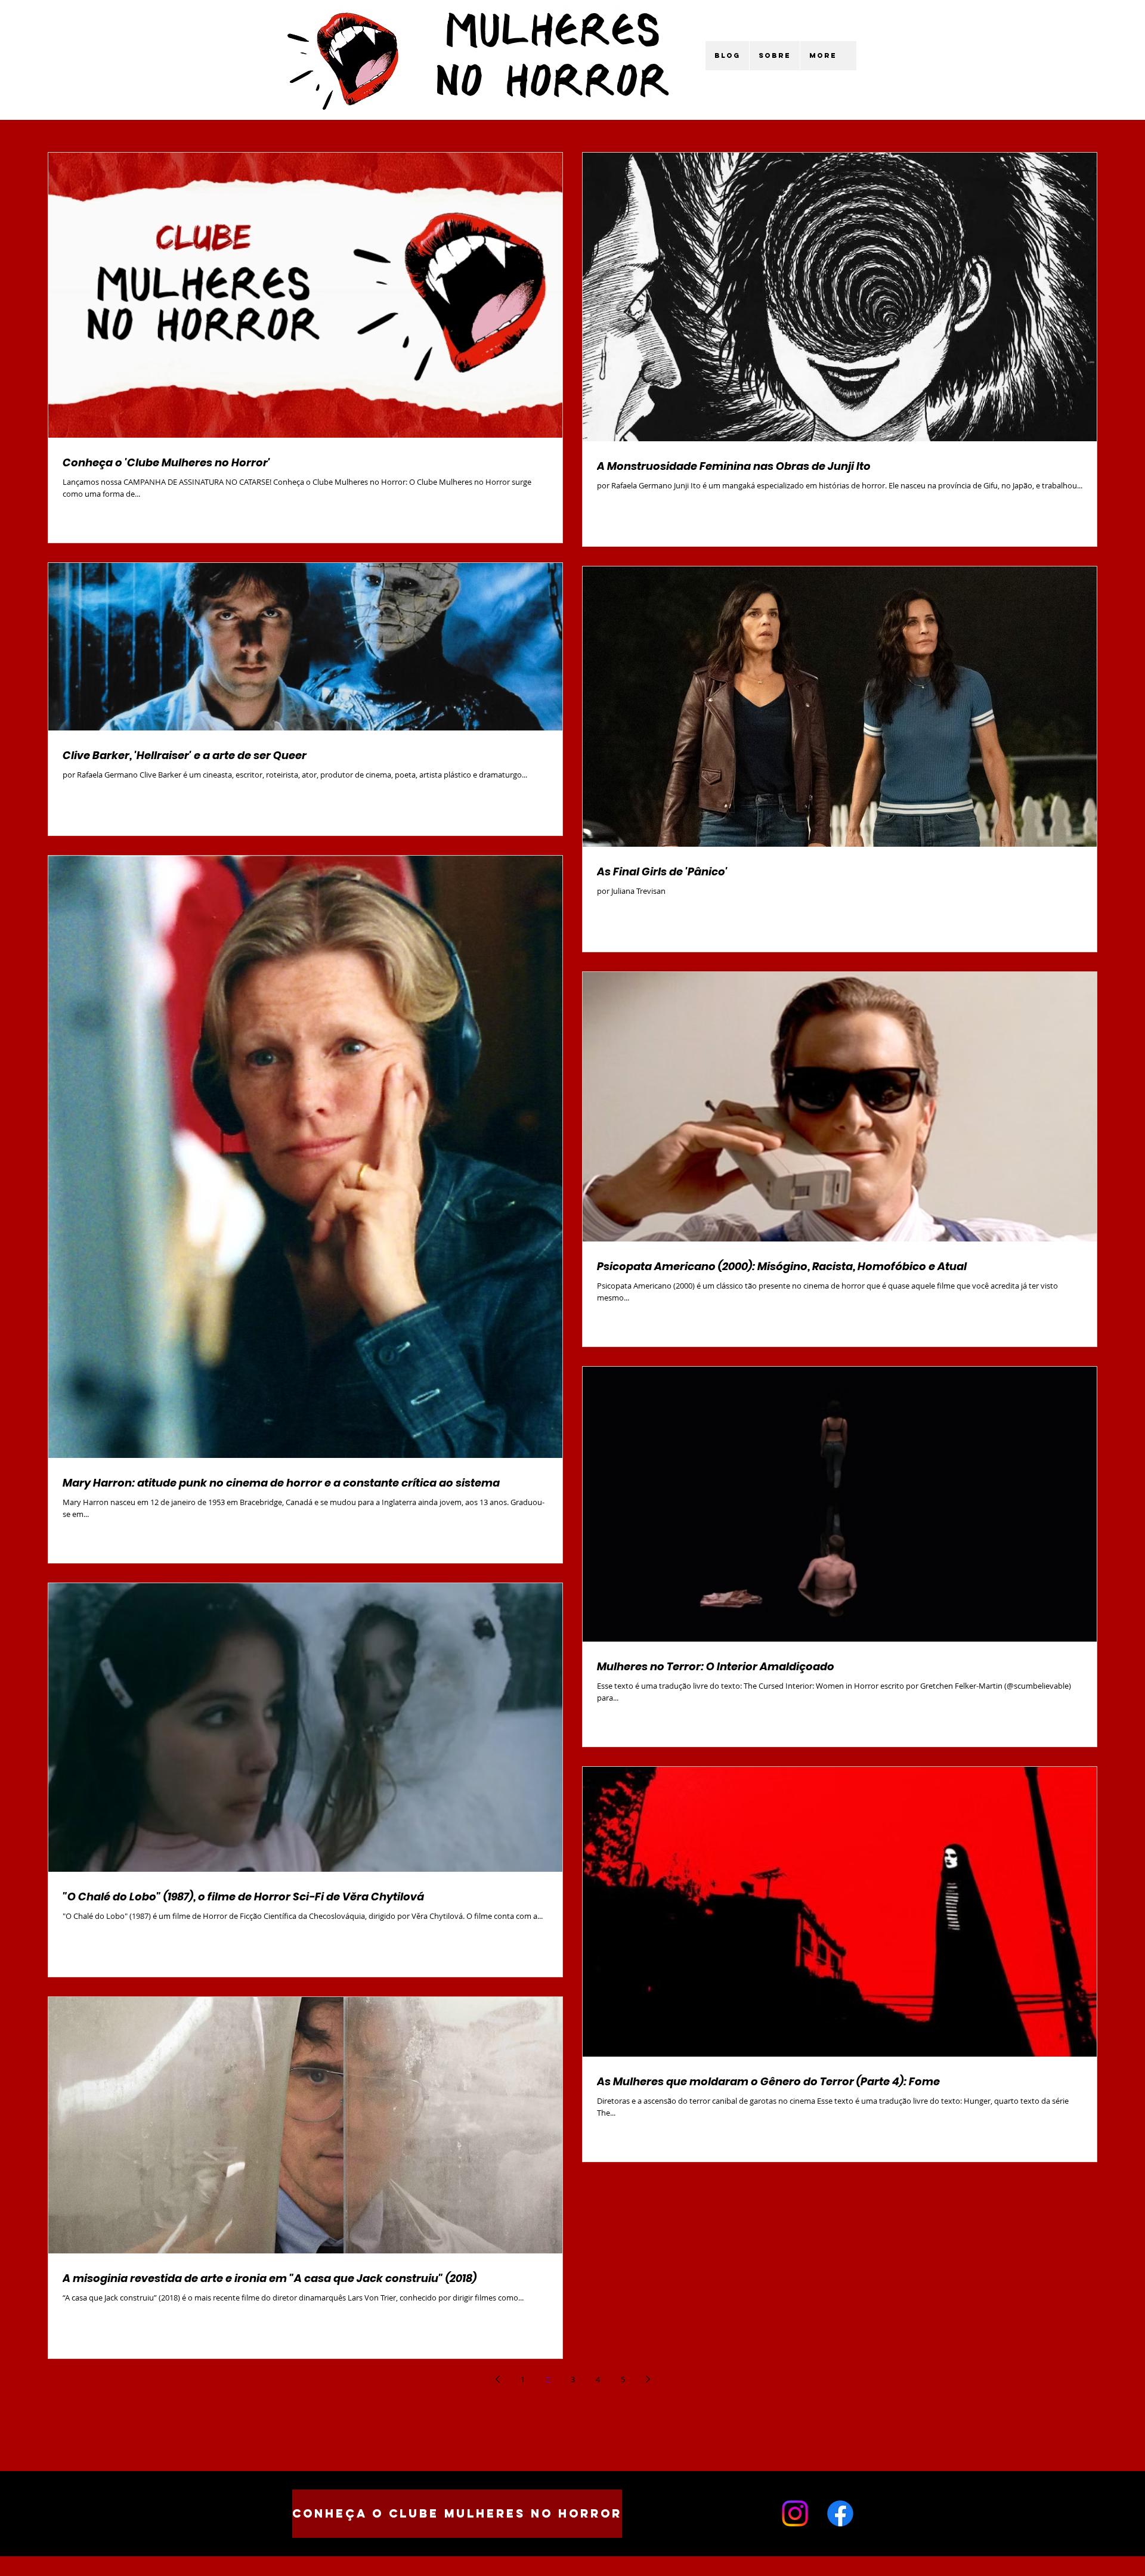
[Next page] (648, 2379)
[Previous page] (497, 2379)
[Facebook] (840, 2513)
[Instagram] (795, 2513)
